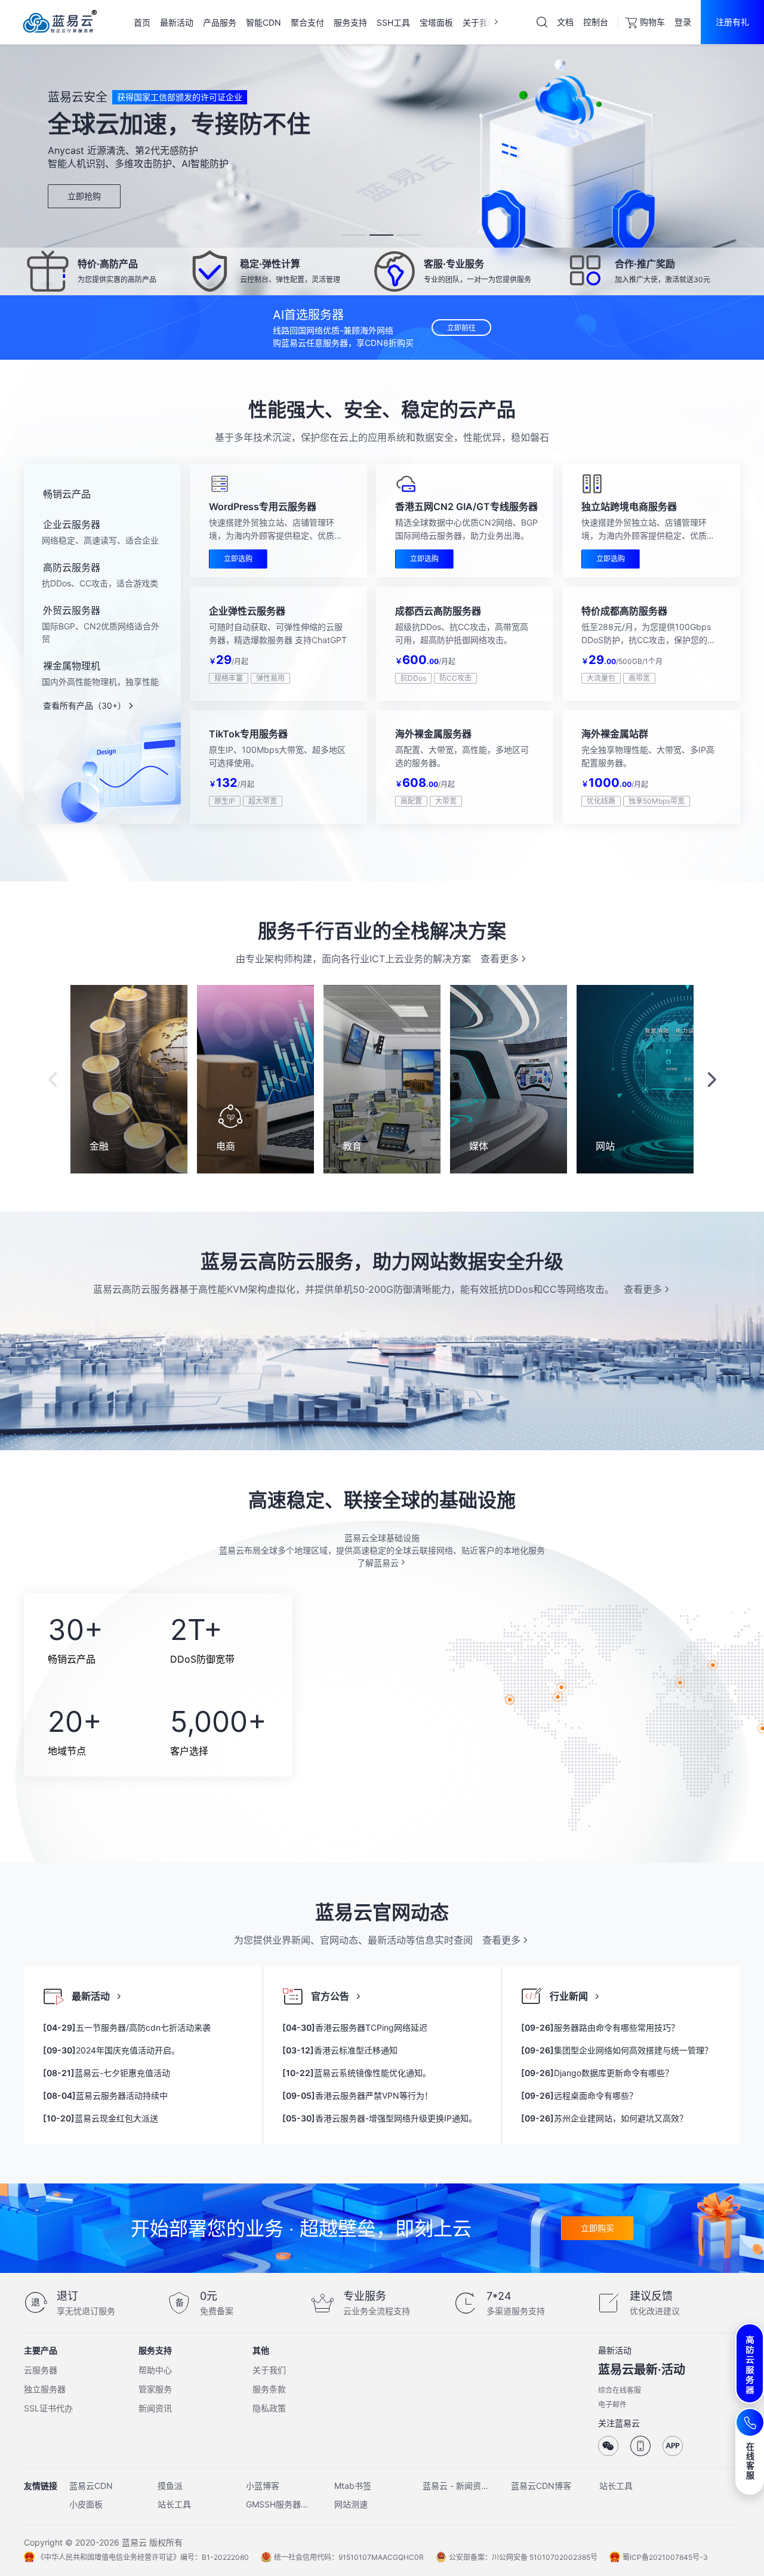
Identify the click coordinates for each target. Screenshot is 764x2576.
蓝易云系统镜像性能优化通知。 (357, 2073)
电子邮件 (612, 2404)
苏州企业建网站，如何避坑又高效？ (604, 2118)
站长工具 (616, 2486)
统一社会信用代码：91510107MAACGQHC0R (349, 2557)
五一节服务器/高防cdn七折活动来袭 (127, 2027)
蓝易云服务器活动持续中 (105, 2095)
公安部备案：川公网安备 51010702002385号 (523, 2557)
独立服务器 (45, 2389)
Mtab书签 (353, 2486)
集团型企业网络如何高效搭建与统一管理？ (617, 2050)
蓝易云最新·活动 (642, 2370)
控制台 (596, 22)
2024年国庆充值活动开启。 (111, 2050)
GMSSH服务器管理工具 (279, 2504)
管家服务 (155, 2389)
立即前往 (461, 328)
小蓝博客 (263, 2486)
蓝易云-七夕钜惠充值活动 (107, 2073)
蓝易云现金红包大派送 (101, 2118)
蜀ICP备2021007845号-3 (665, 2557)
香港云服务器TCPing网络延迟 (355, 2027)
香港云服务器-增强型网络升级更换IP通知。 (380, 2118)
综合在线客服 (620, 2390)
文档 (565, 22)
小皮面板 (86, 2504)
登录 (683, 22)
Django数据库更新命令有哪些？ (597, 2073)
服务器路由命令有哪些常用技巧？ (600, 2027)
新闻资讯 (155, 2408)
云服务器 (41, 2370)
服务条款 (269, 2389)
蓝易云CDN (91, 2486)
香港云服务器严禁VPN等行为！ (358, 2095)
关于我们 (269, 2370)
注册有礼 (732, 22)
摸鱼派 (170, 2486)
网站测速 (351, 2504)
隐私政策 (269, 2408)
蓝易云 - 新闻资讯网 (456, 2486)
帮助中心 (155, 2370)
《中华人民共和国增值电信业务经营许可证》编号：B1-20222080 (143, 2557)
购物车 (652, 22)
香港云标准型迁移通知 (340, 2050)
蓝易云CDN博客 (541, 2486)
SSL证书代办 (48, 2408)
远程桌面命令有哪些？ (579, 2095)
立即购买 (597, 2228)
